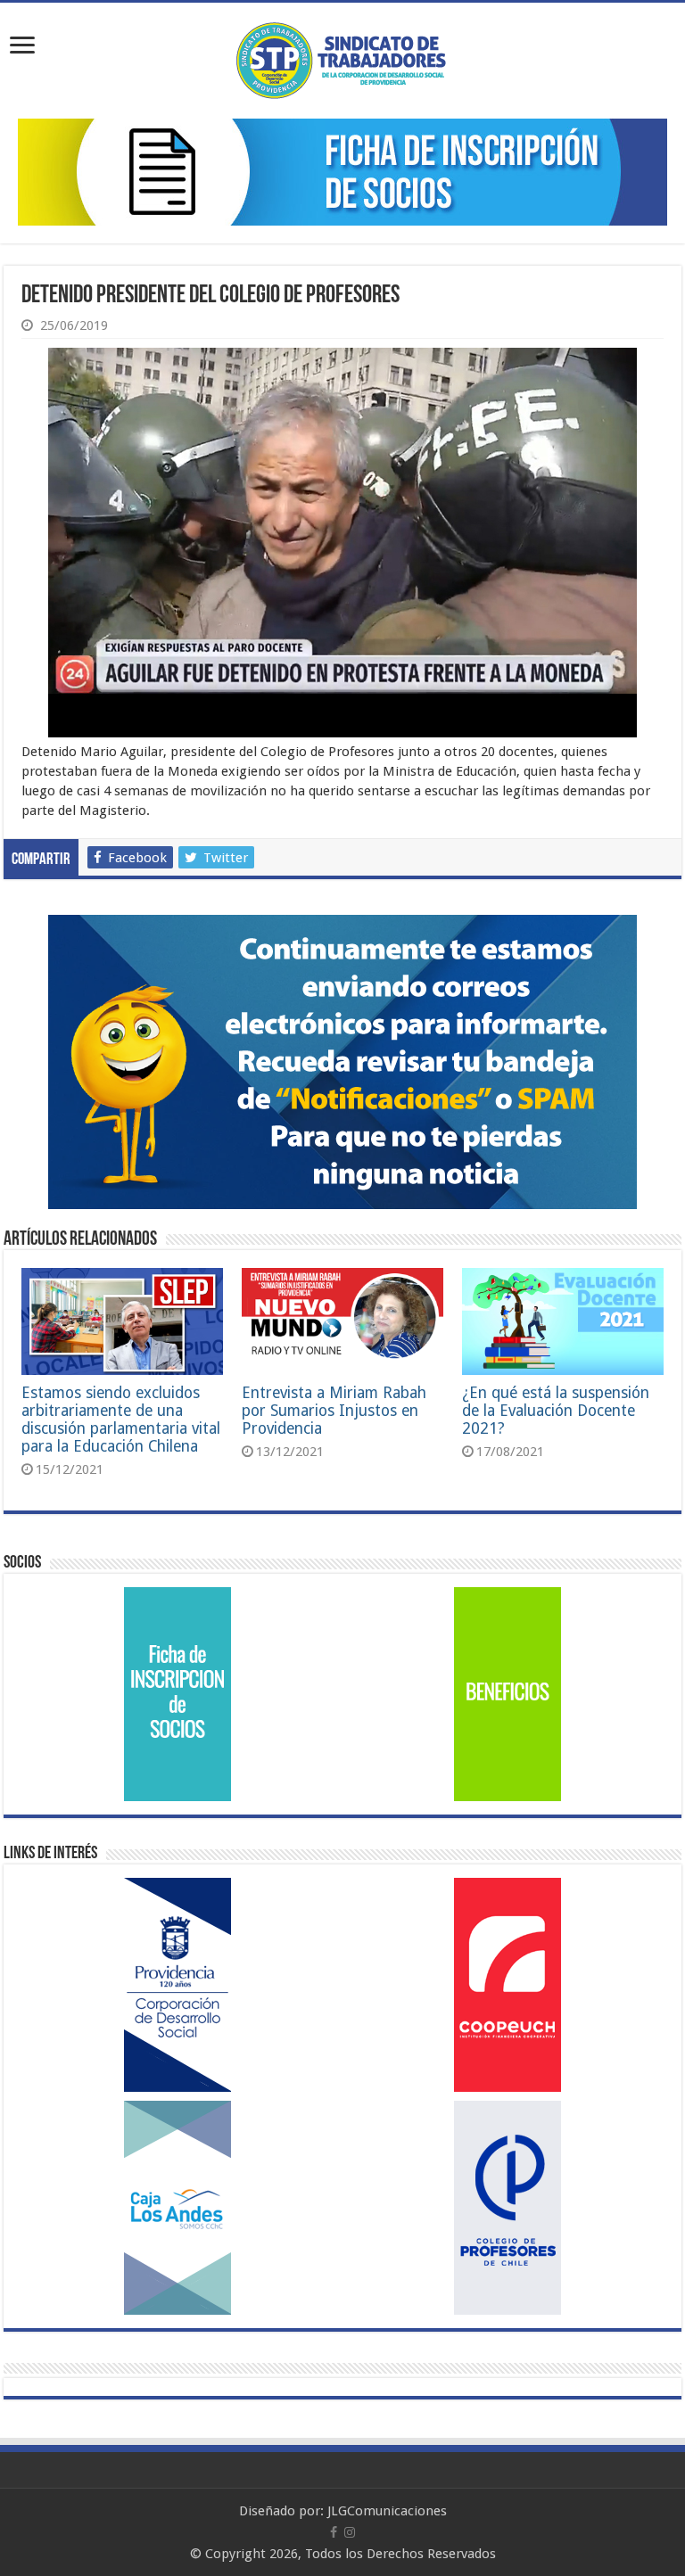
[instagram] (350, 2532)
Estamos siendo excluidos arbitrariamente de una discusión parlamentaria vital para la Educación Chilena (121, 1420)
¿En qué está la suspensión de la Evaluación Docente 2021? (556, 1411)
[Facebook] (334, 2532)
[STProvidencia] (343, 57)
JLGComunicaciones (387, 2511)
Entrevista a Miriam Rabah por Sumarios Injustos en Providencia (334, 1411)
